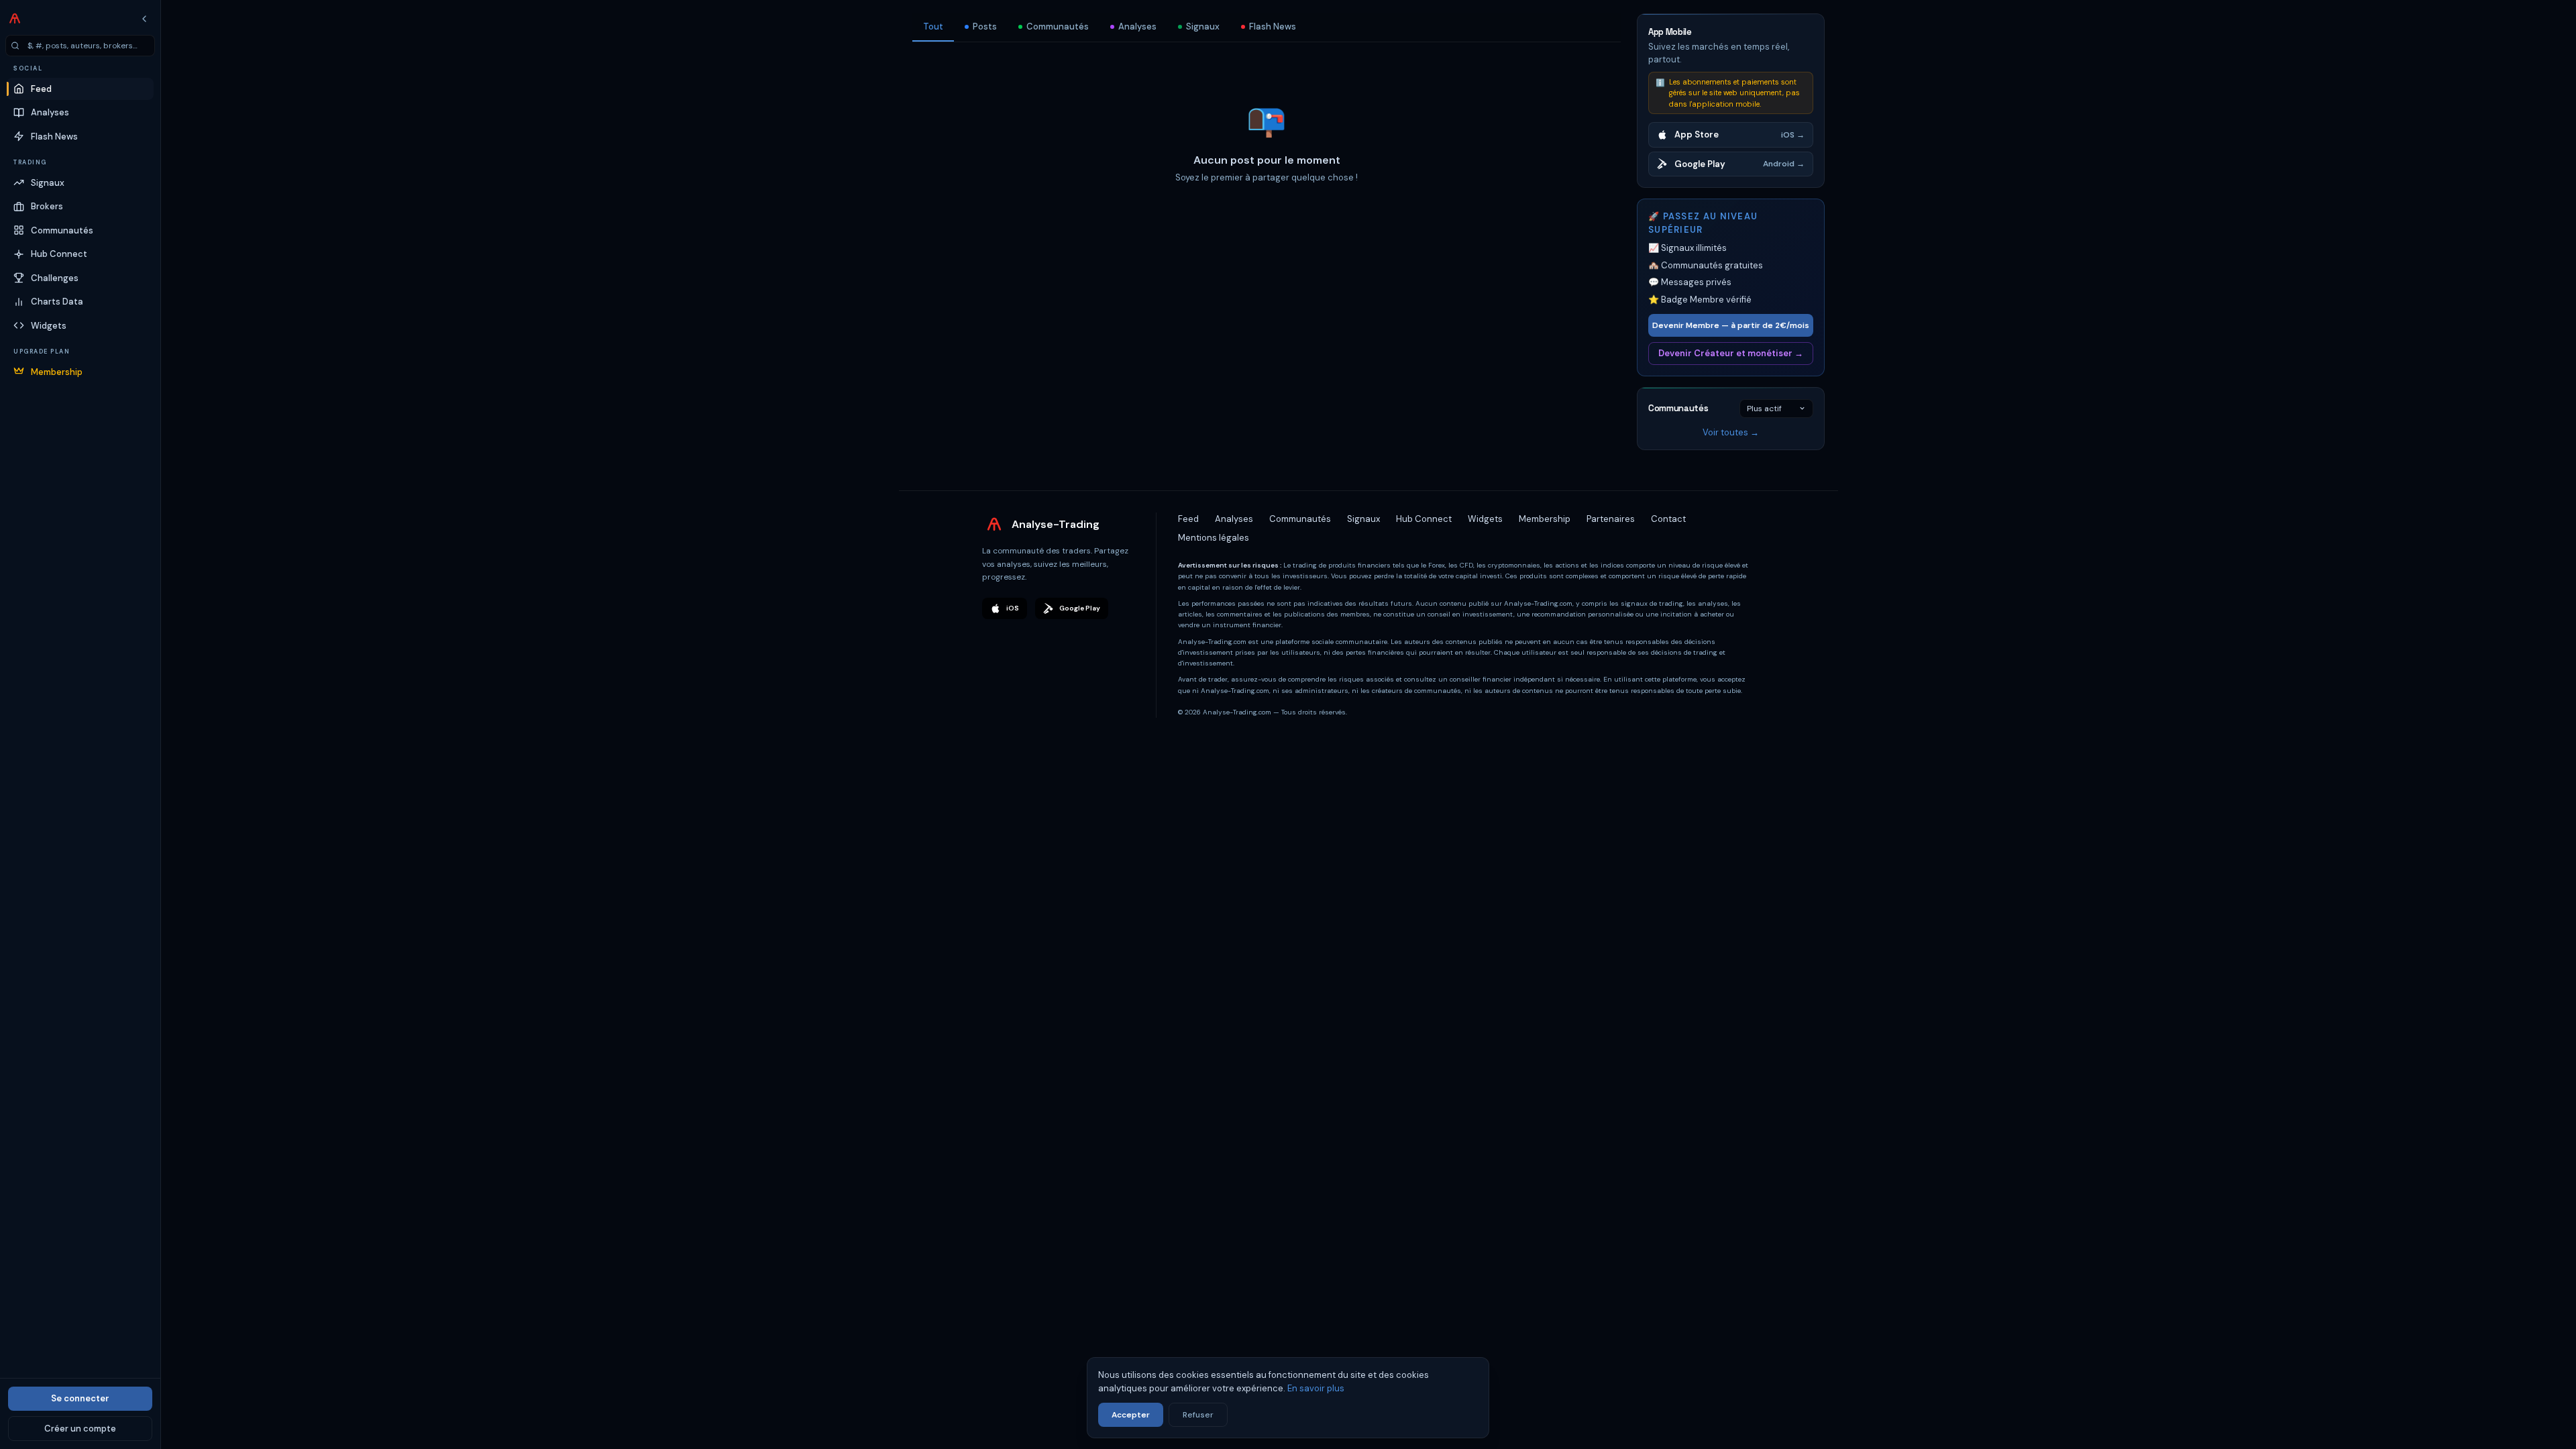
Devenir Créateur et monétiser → (1731, 353)
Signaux (1203, 26)
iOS (1013, 608)
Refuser (1198, 1415)
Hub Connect (1424, 519)
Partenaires (1611, 519)
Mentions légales (1214, 538)
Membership (1545, 519)
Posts (985, 26)
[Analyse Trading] (15, 19)
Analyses (1137, 26)
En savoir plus (1316, 1388)
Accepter (1131, 1415)
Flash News (1273, 26)
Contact (1668, 519)
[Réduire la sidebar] (144, 19)
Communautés (1058, 26)
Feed (1188, 519)
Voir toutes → (1731, 432)
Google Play (1080, 608)
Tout (933, 26)
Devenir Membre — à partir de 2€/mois (1731, 325)
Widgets (1485, 519)
